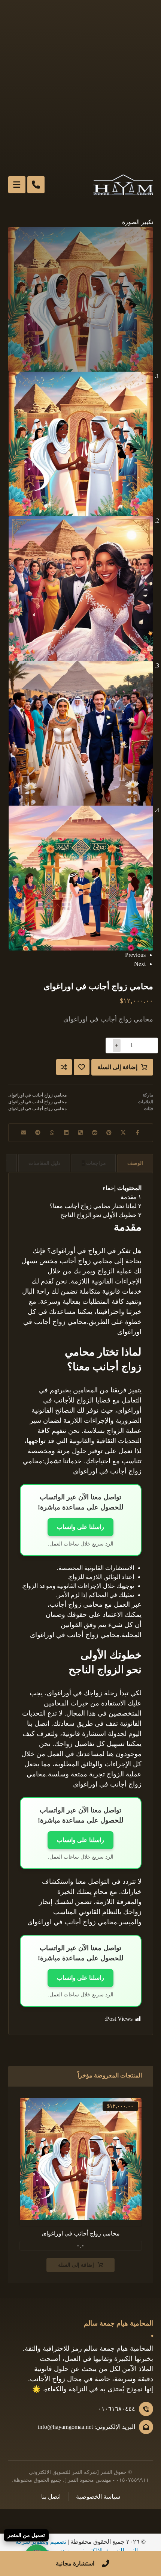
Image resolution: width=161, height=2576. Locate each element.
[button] (138, 222)
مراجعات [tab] (94, 1163)
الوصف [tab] (135, 1163)
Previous (135, 955)
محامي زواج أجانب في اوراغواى (37, 1095)
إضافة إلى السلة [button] (76, 2265)
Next (140, 964)
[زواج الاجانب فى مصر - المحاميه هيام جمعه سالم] (123, 185)
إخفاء (109, 1188)
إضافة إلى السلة (117, 1067)
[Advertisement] (80, 84)
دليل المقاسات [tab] (44, 1163)
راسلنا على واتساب (80, 1527)
